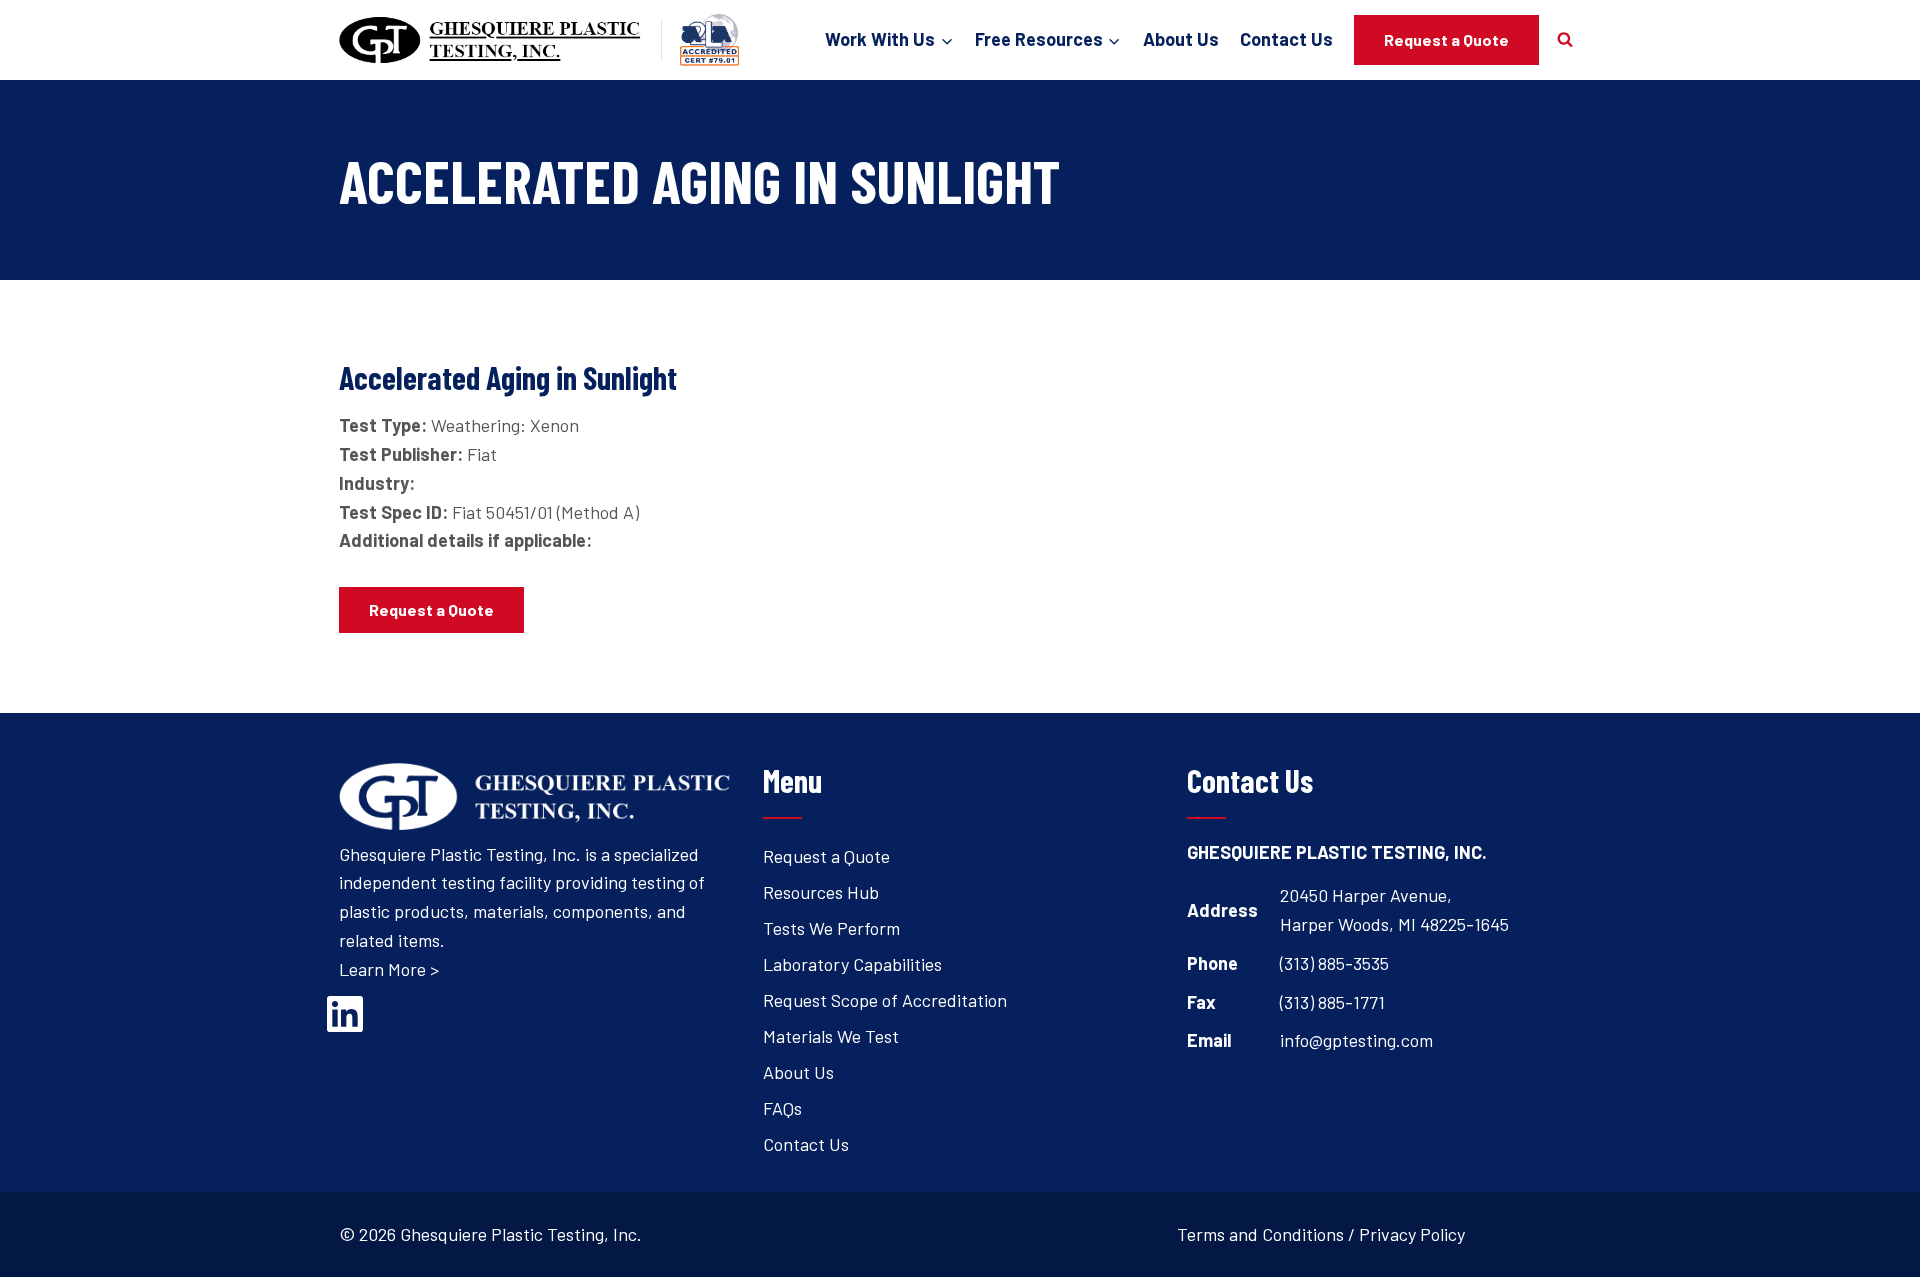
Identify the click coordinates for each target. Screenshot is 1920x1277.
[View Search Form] (1565, 40)
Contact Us (1286, 39)
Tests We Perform (831, 928)
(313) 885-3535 (1334, 963)
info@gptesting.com (1356, 1040)
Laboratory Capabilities (852, 964)
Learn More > (389, 969)
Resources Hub (821, 892)
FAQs (782, 1108)
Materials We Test (831, 1036)
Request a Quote (1446, 39)
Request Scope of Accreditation (885, 1000)
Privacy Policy (1412, 1234)
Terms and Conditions (1260, 1234)
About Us (1181, 39)
